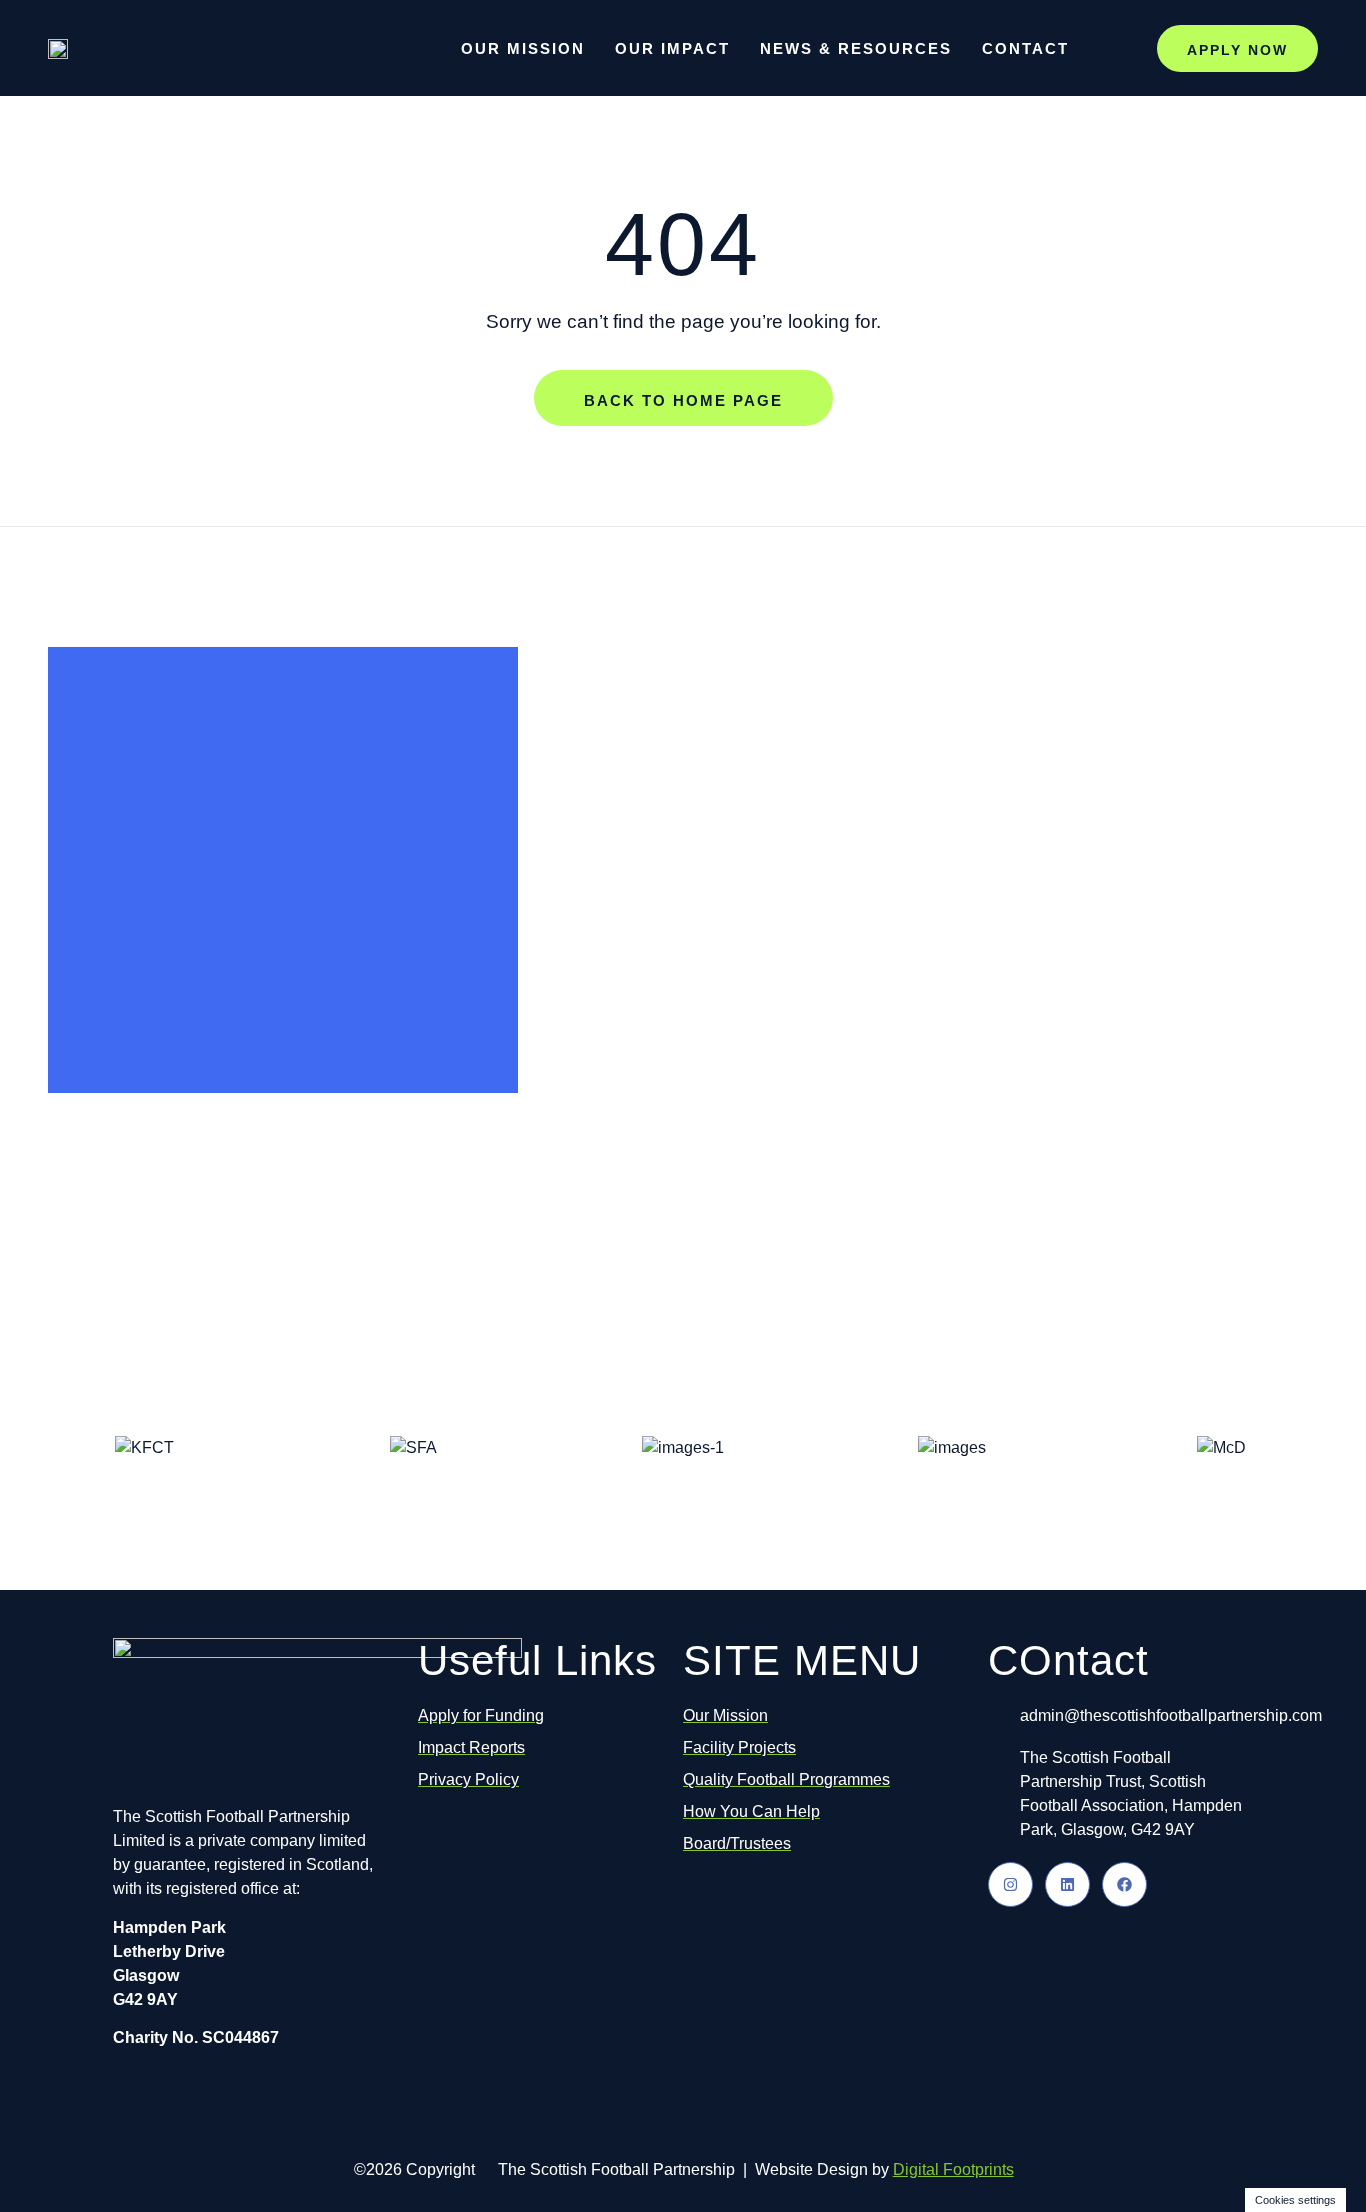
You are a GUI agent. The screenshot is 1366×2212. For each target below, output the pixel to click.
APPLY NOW (1237, 50)
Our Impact (672, 48)
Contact (1025, 48)
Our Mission (523, 48)
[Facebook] (1124, 1884)
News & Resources (856, 48)
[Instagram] (1010, 1884)
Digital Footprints (953, 2169)
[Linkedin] (1067, 1884)
